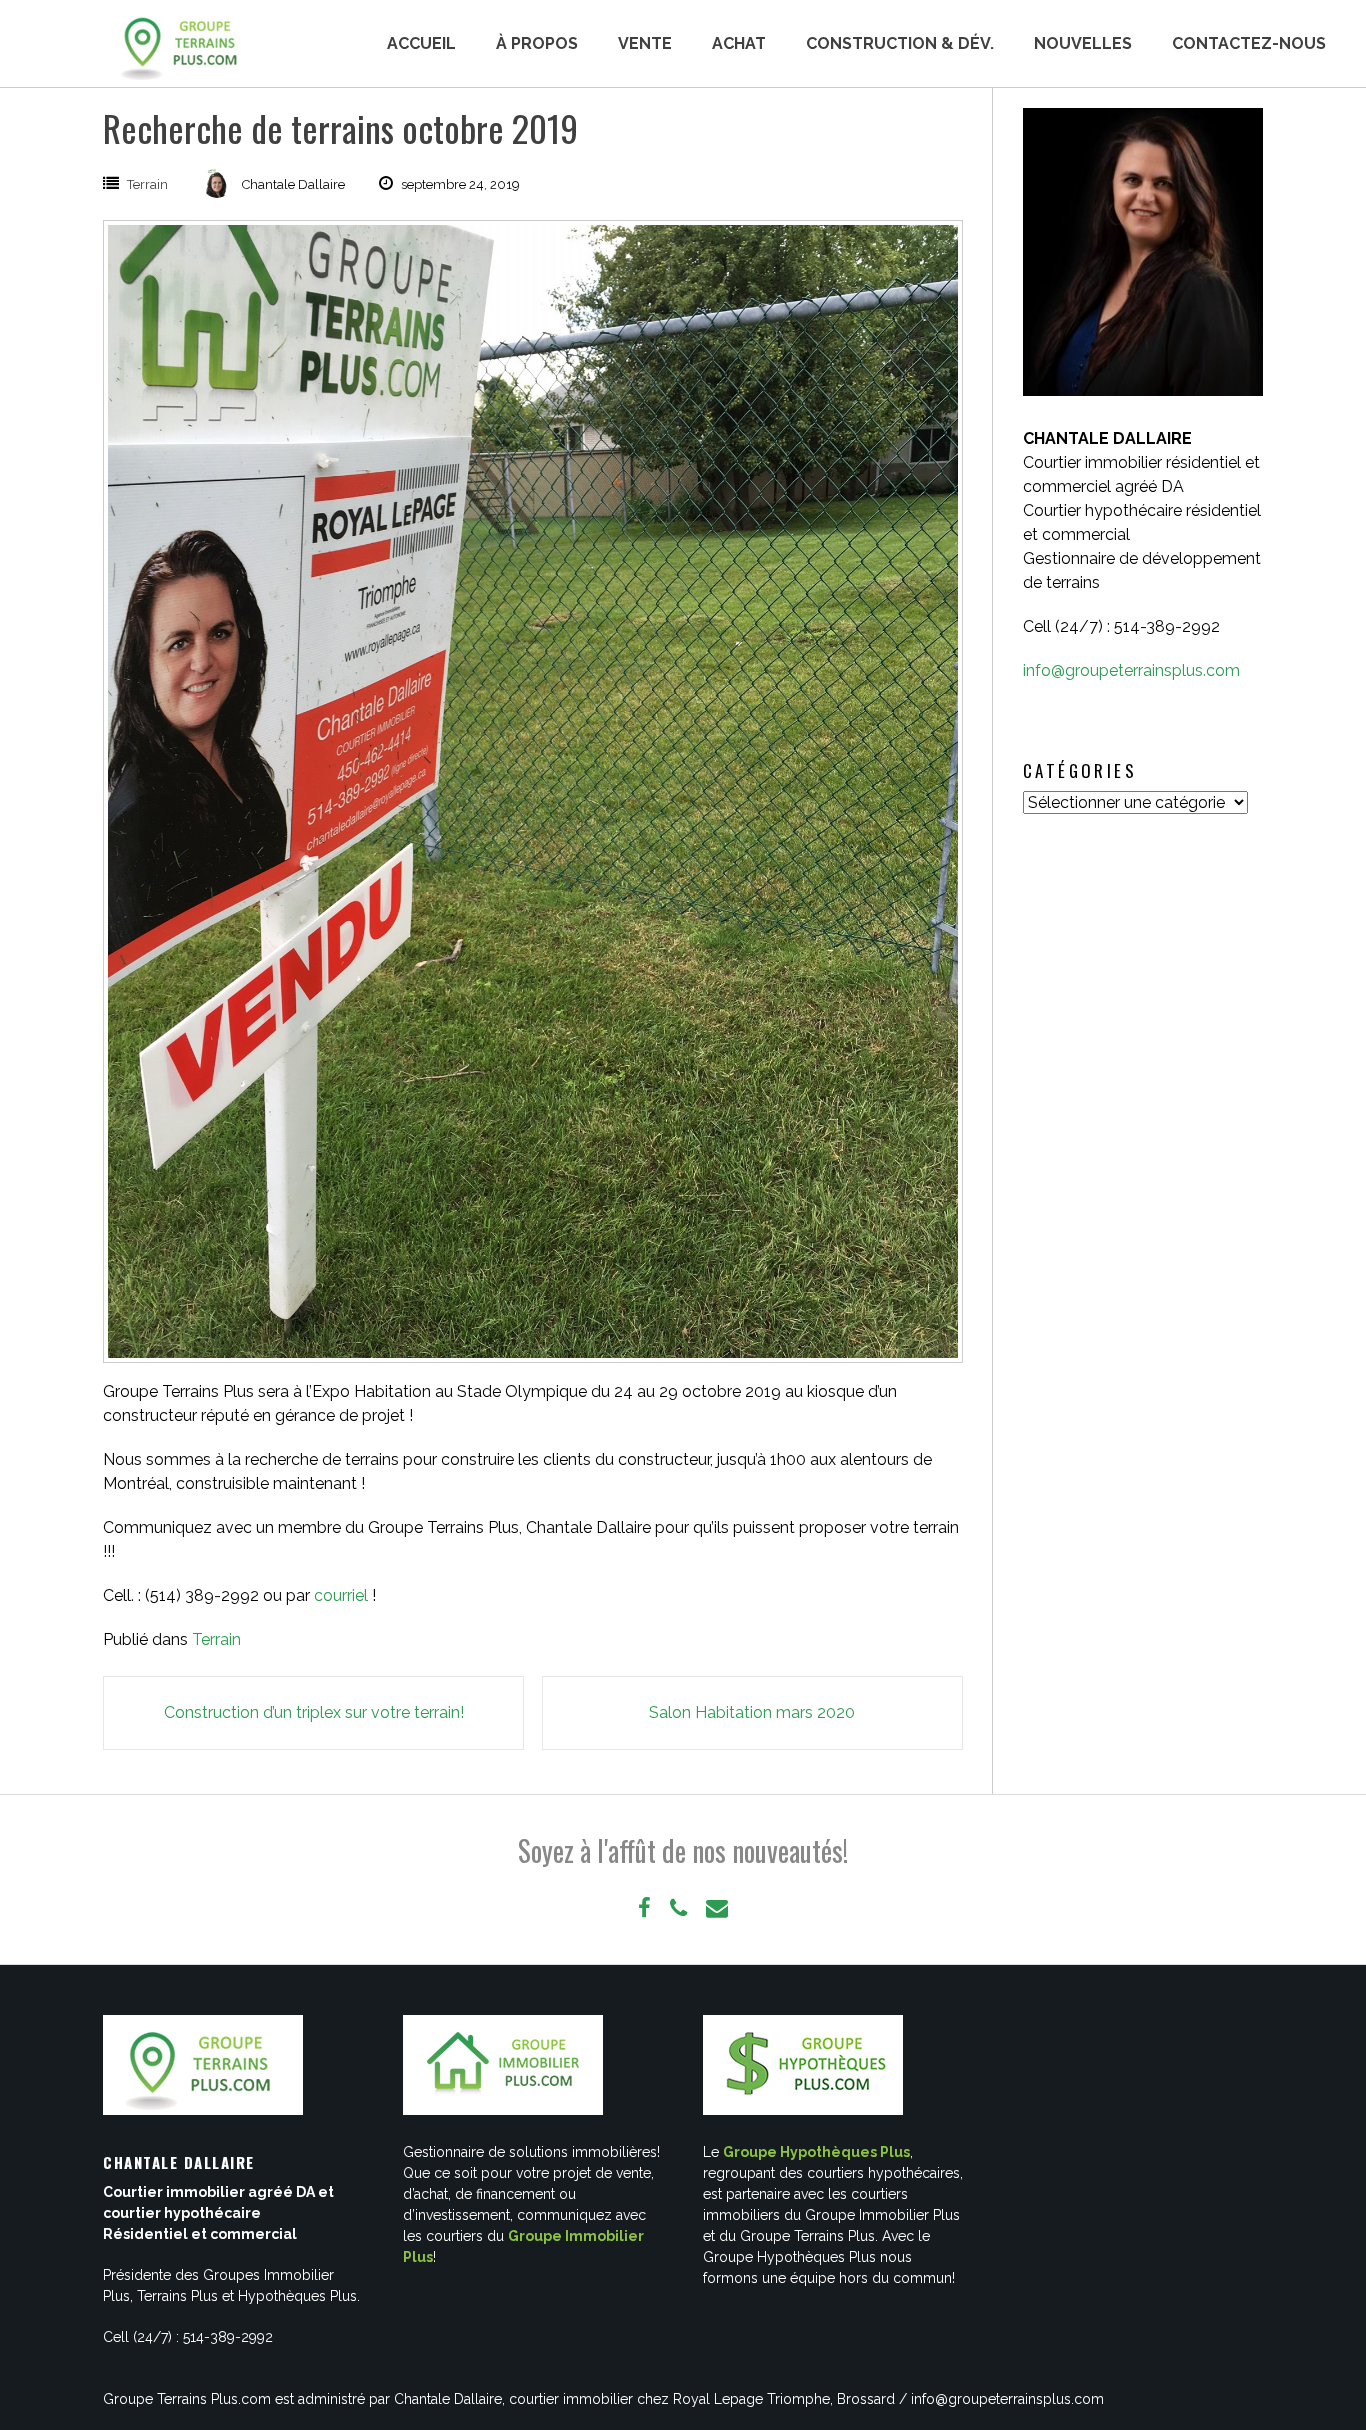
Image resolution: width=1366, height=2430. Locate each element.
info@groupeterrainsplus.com (1131, 670)
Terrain (147, 184)
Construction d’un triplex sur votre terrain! (314, 1712)
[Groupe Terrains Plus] (183, 44)
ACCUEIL (421, 43)
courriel (341, 1595)
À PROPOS (537, 43)
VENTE (645, 43)
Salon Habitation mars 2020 (752, 1712)
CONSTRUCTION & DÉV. (900, 43)
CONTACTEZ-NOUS (1249, 43)
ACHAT (739, 43)
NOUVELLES (1083, 43)
